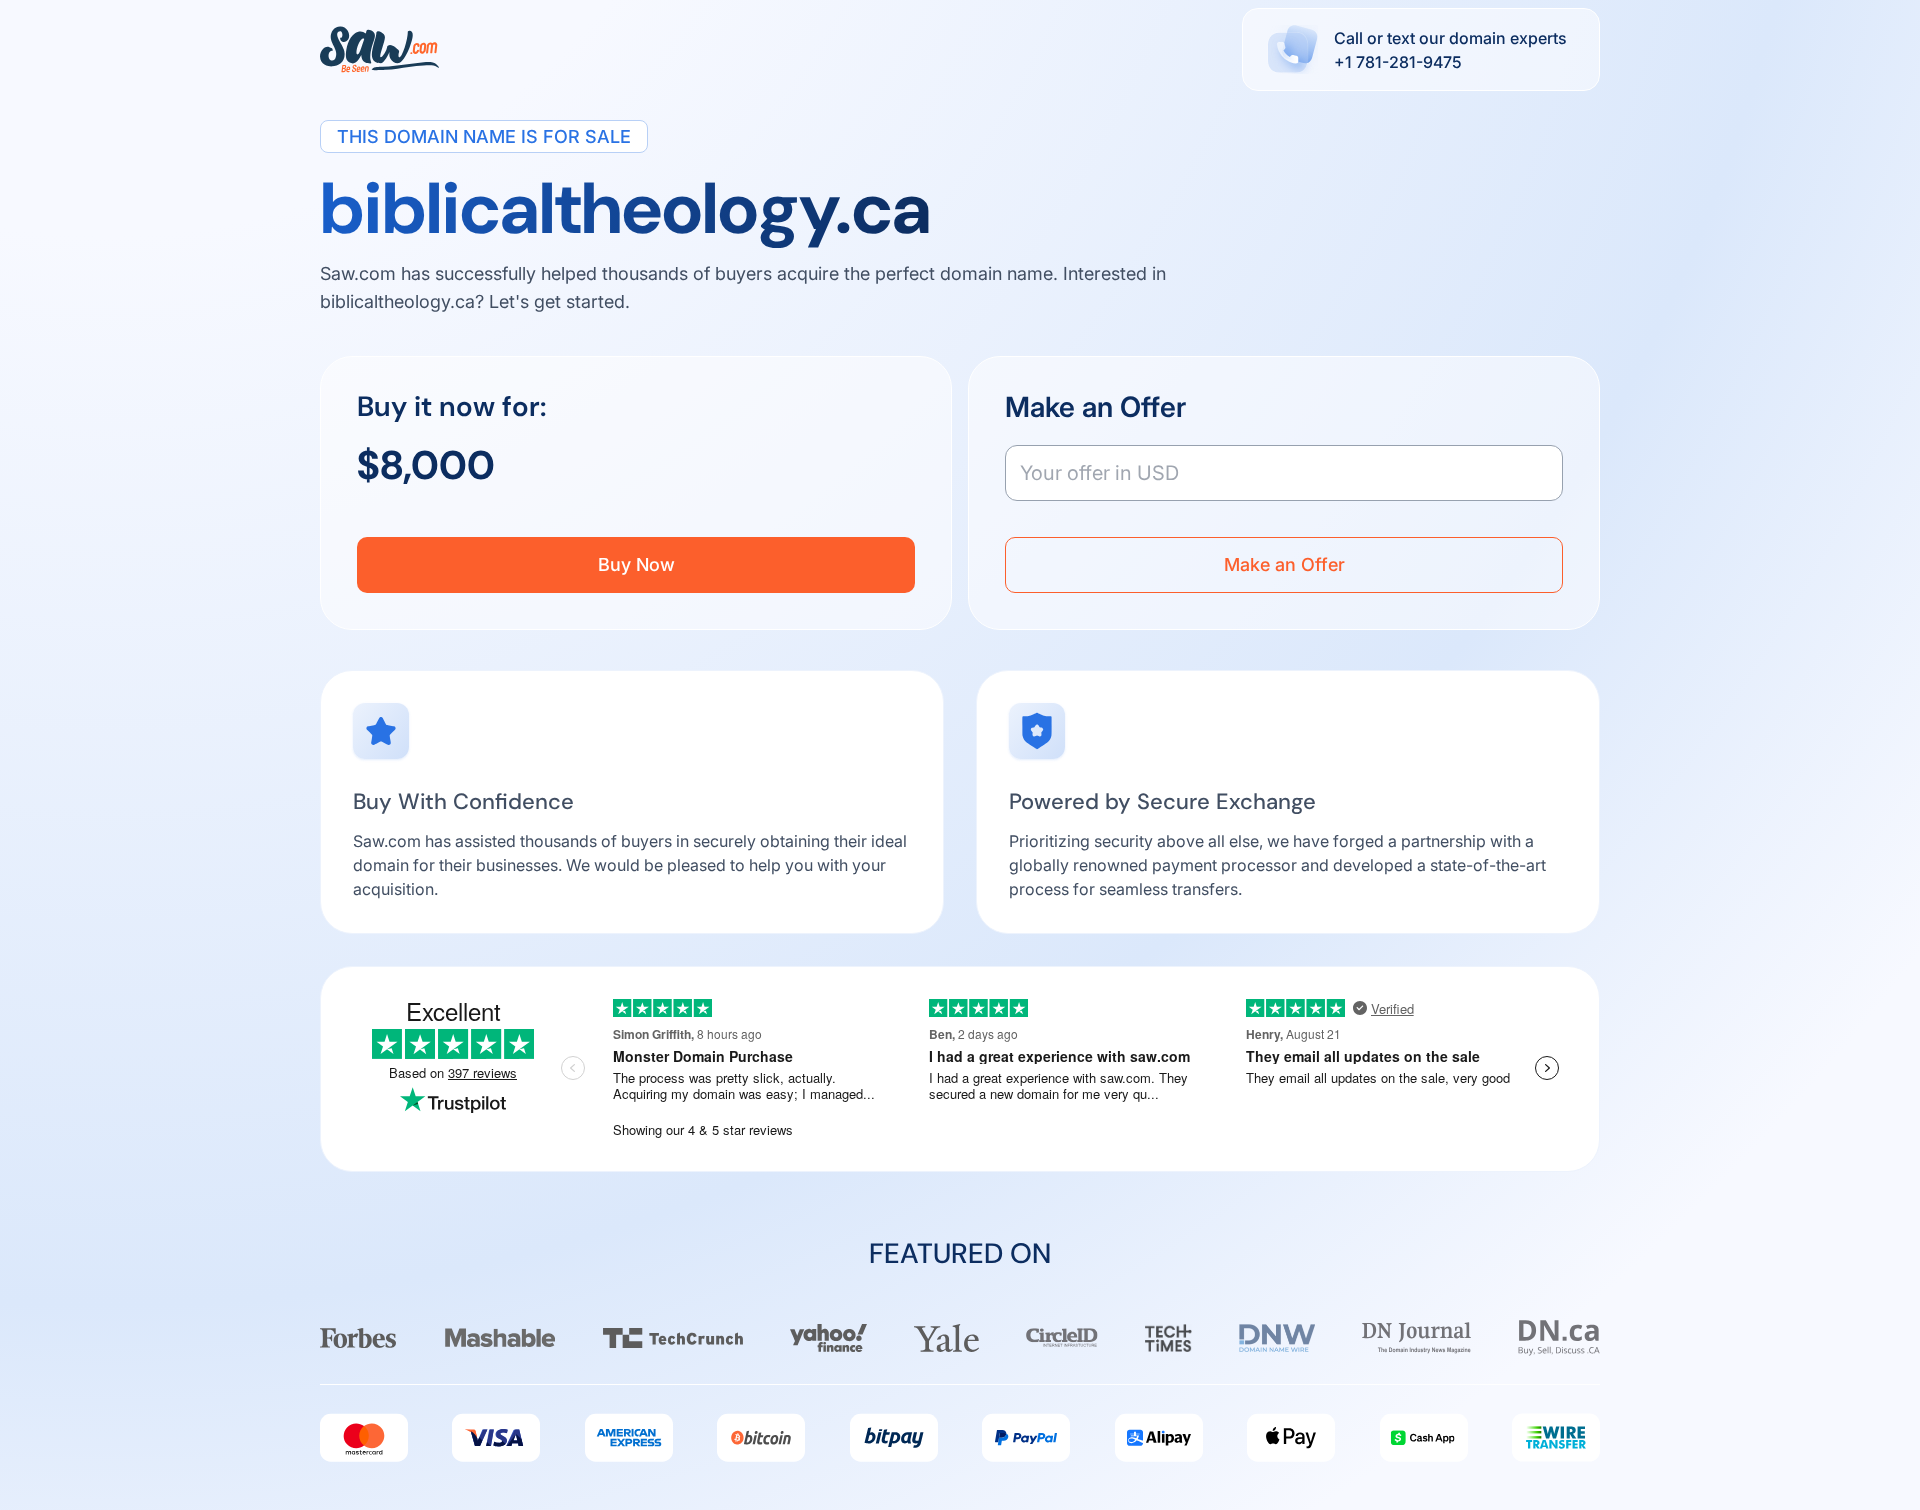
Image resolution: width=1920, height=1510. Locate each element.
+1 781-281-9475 (1398, 62)
